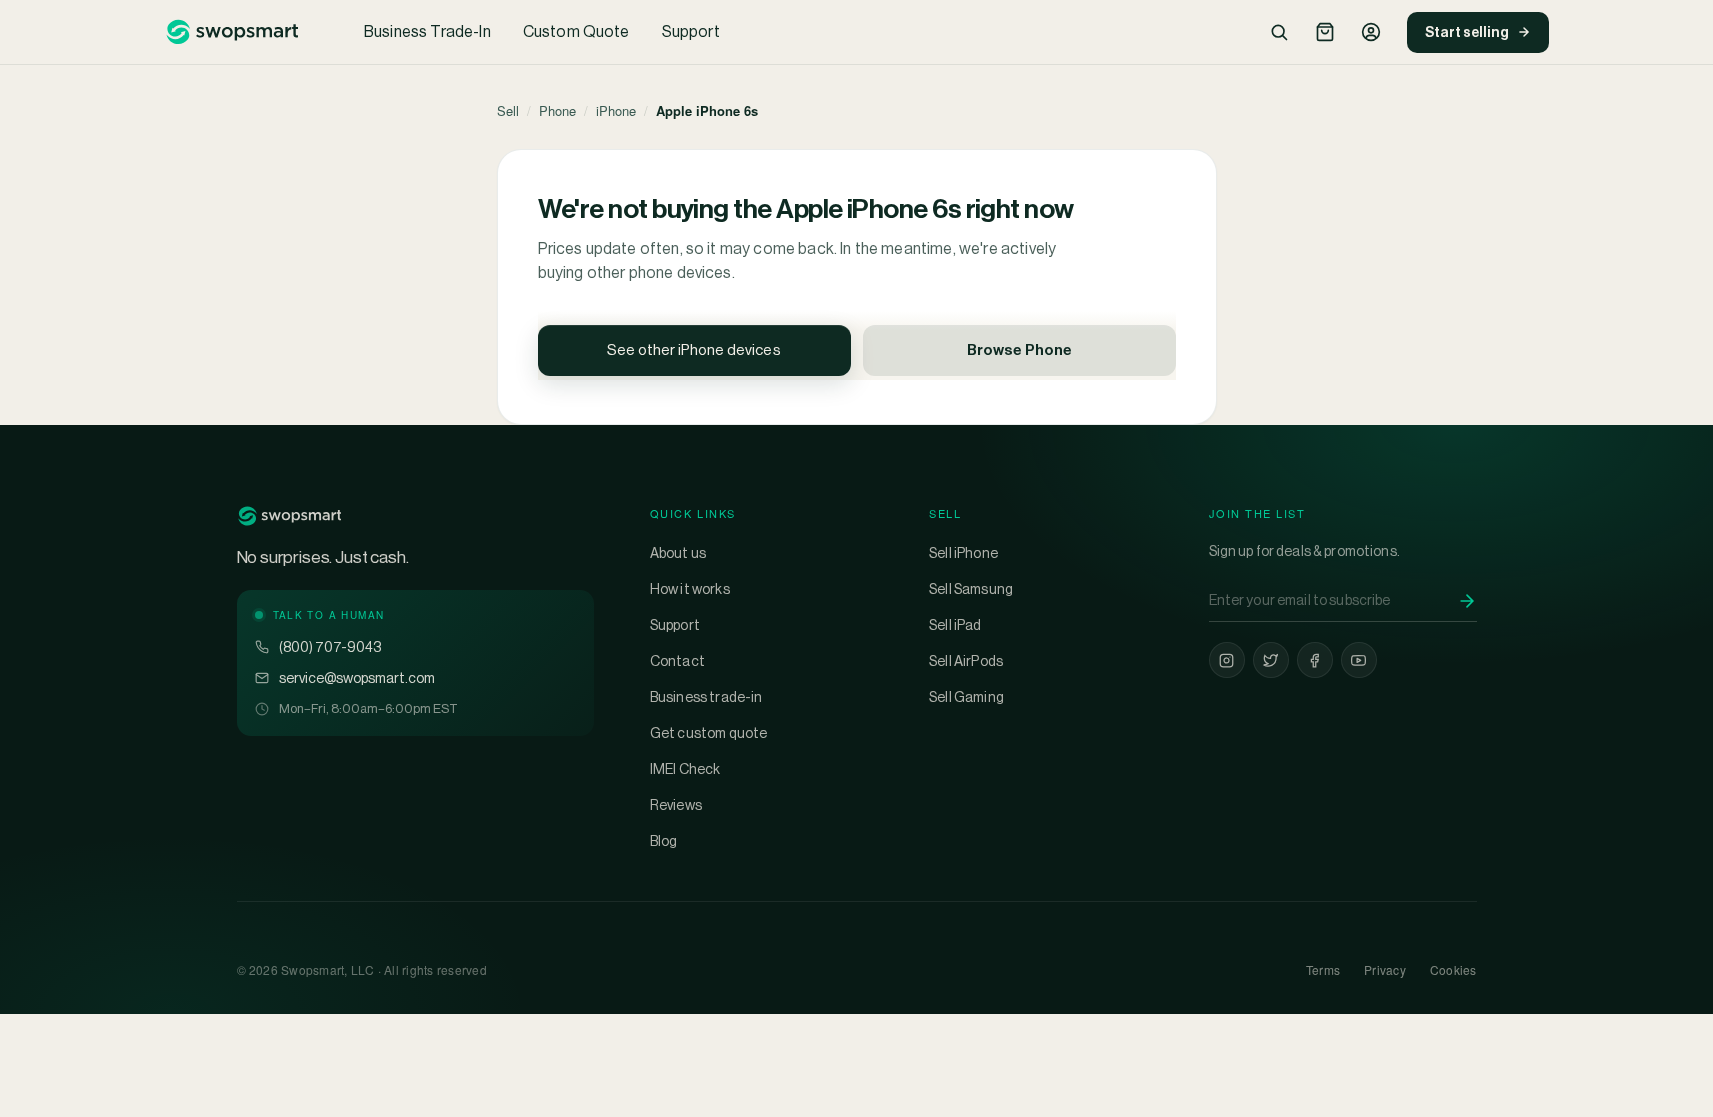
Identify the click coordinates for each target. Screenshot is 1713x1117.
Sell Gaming (966, 697)
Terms (1323, 969)
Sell (508, 110)
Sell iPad (955, 625)
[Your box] (1325, 32)
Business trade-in (706, 697)
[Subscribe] (1467, 601)
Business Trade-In (427, 31)
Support (691, 31)
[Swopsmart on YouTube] (1359, 660)
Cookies (1453, 969)
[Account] (1371, 32)
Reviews (676, 805)
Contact (677, 661)
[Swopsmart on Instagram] (1227, 660)
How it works (690, 589)
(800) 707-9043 (330, 647)
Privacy (1385, 969)
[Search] (1279, 32)
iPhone (616, 110)
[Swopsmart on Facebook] (1315, 660)
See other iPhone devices (694, 349)
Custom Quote (576, 31)
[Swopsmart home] (232, 32)
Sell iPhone (963, 553)
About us (678, 553)
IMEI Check (685, 769)
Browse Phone (1019, 349)
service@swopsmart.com (357, 678)
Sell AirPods (966, 661)
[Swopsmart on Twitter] (1271, 660)
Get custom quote (709, 733)
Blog (664, 841)
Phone (557, 110)
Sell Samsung (971, 589)
